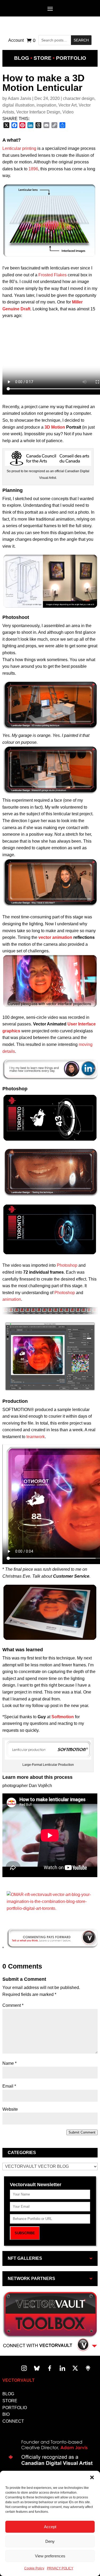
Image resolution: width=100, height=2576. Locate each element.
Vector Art (67, 105)
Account (16, 41)
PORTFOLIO (15, 2408)
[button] (92, 2477)
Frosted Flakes (53, 275)
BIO (6, 2414)
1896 (33, 169)
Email (9, 2086)
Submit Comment (82, 2132)
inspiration (46, 105)
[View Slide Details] (52, 1908)
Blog (22, 58)
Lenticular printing (19, 148)
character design (79, 98)
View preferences (50, 2556)
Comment (13, 2005)
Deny (50, 2541)
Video (68, 112)
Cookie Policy (34, 2568)
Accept (50, 2527)
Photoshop (67, 1265)
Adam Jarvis (19, 98)
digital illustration (18, 105)
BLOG (8, 2394)
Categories (22, 2153)
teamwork (36, 1437)
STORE (10, 2401)
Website (10, 2109)
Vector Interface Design (38, 112)
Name (9, 2063)
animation (12, 1299)
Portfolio (71, 58)
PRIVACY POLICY (60, 2568)
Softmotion (63, 1717)
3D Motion (55, 427)
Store (43, 58)
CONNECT (13, 2421)
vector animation (55, 937)
